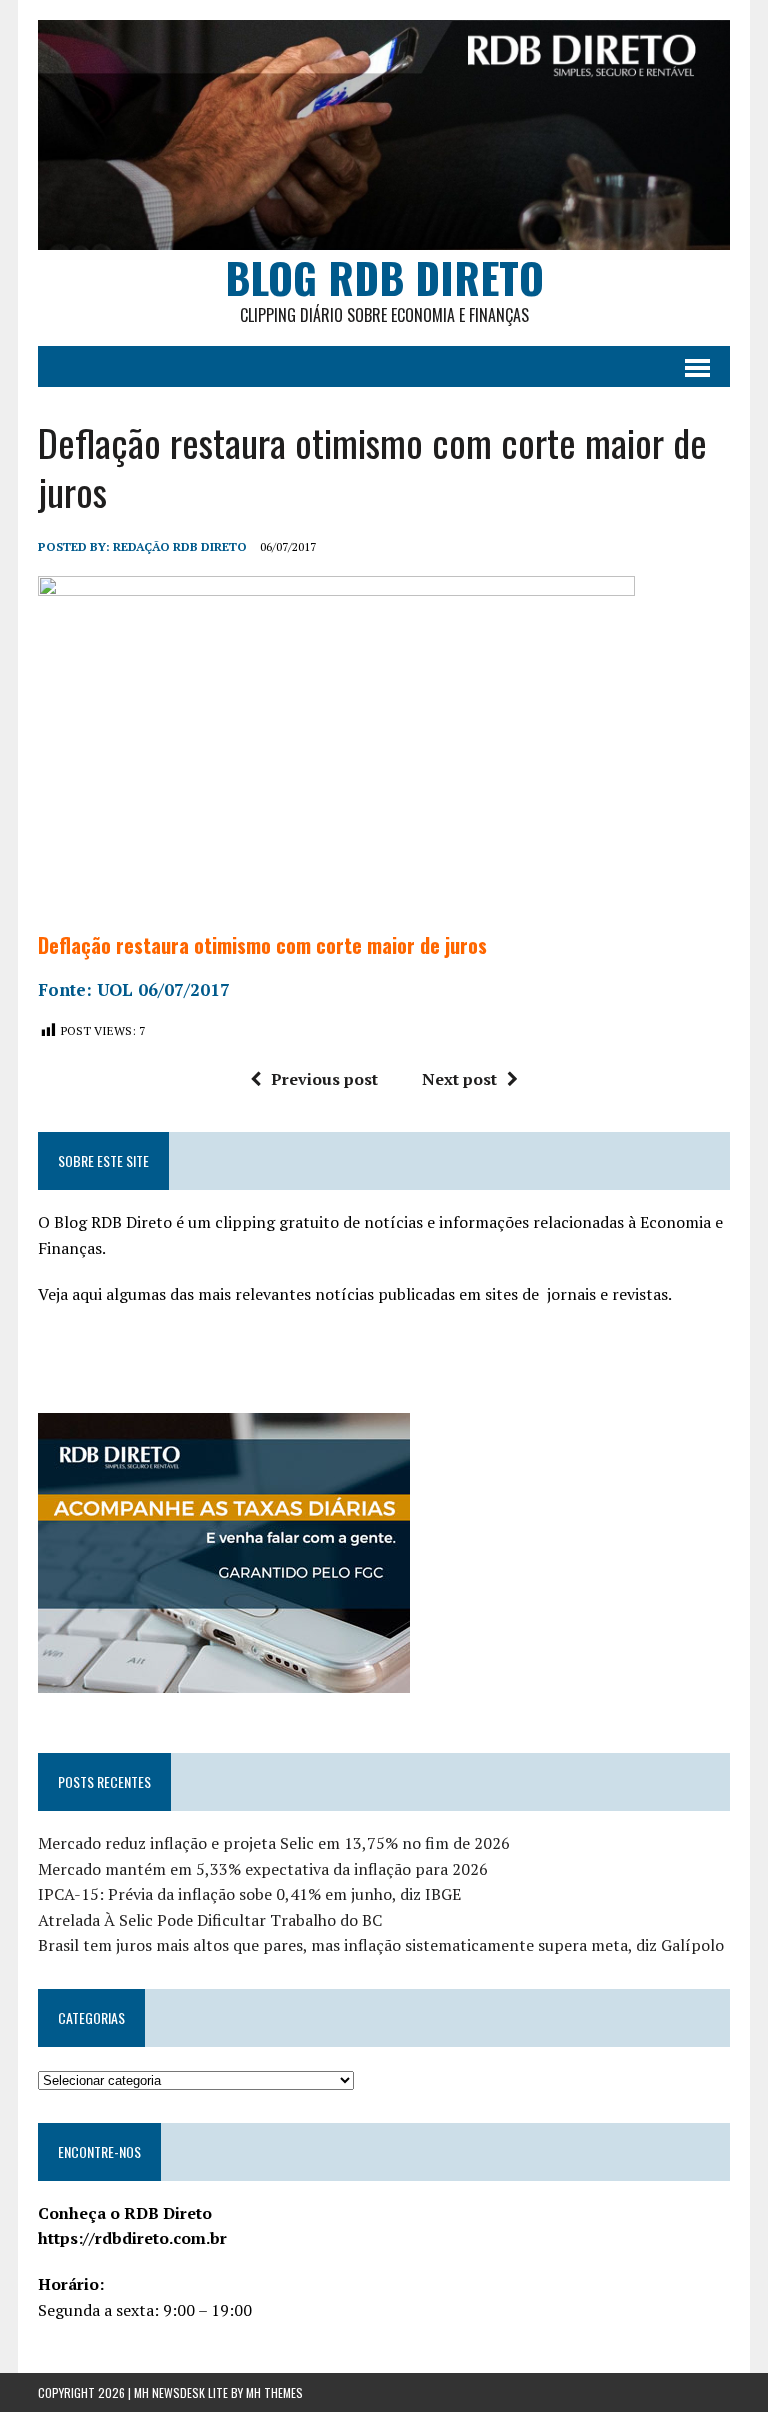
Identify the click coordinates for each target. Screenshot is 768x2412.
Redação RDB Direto (180, 546)
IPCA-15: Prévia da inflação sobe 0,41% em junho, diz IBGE (249, 1894)
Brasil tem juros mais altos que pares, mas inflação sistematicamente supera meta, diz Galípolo (381, 1945)
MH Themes (274, 2392)
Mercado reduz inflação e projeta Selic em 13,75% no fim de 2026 (274, 1843)
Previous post (324, 1079)
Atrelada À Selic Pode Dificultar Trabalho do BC (210, 1920)
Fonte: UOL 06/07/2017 (134, 989)
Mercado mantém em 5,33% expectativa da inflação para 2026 (263, 1869)
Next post (459, 1079)
